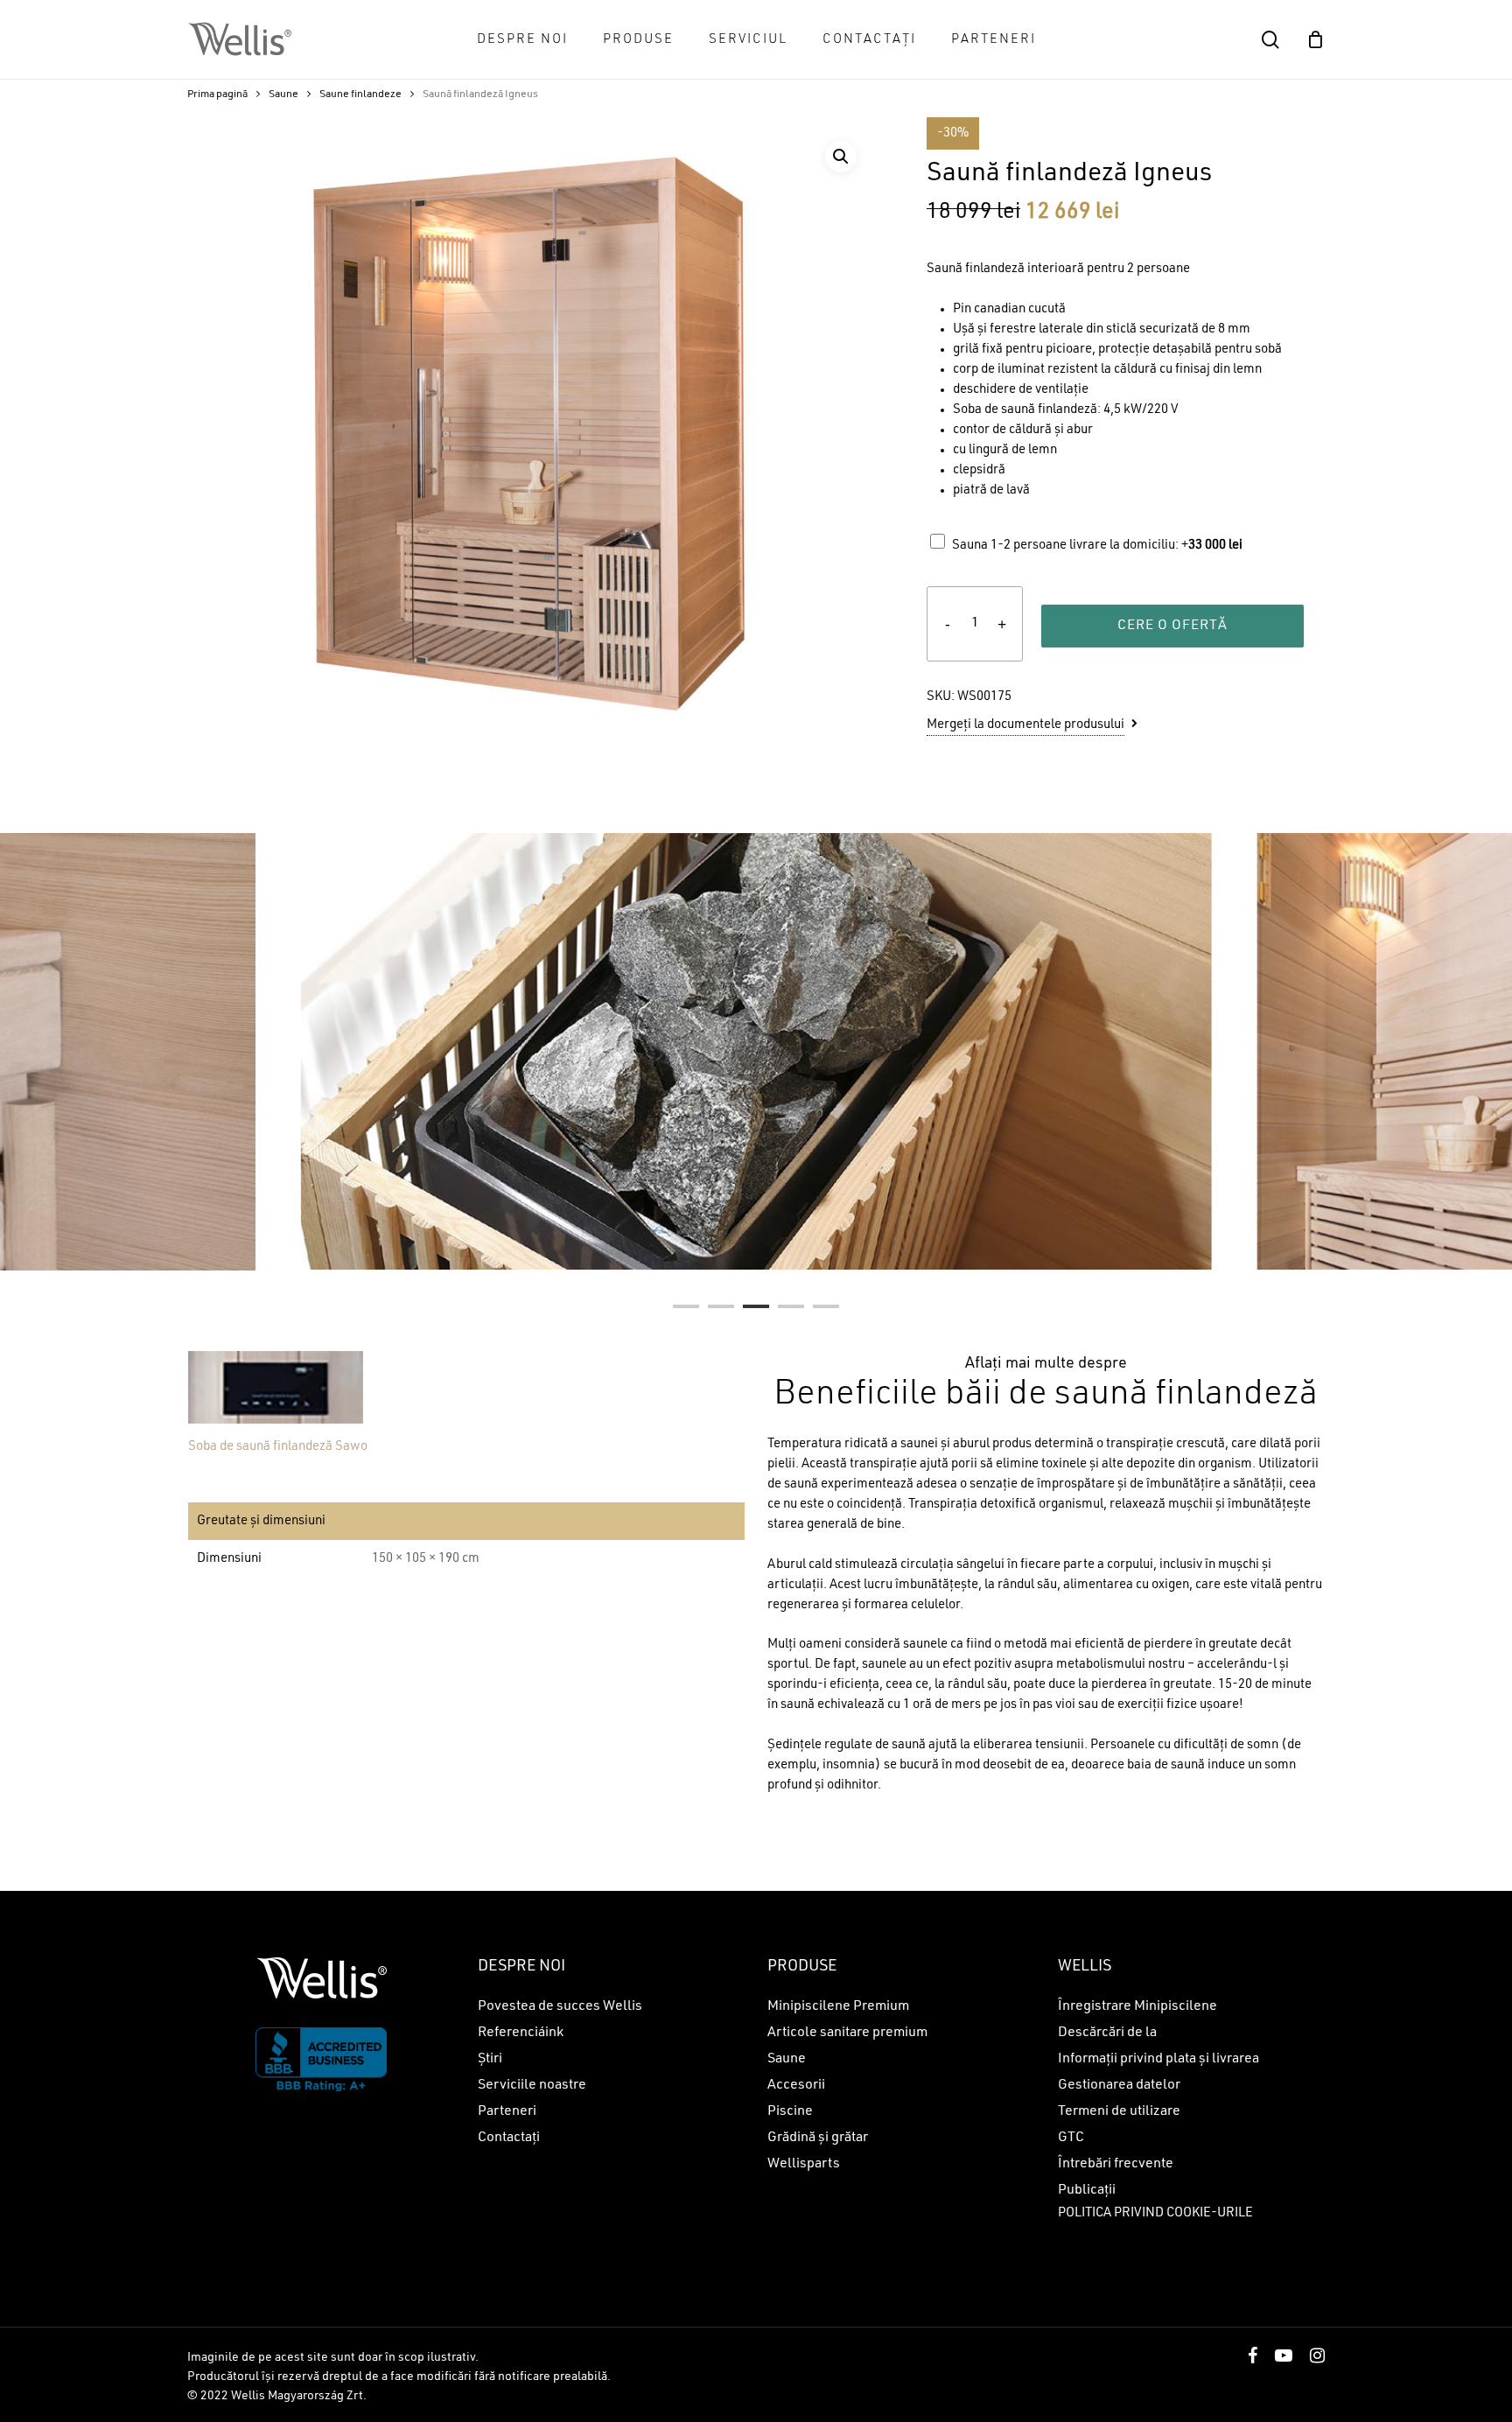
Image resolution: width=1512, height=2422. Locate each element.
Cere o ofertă (1172, 626)
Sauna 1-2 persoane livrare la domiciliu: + (1097, 546)
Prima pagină (217, 94)
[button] (841, 157)
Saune (283, 94)
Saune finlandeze (360, 94)
